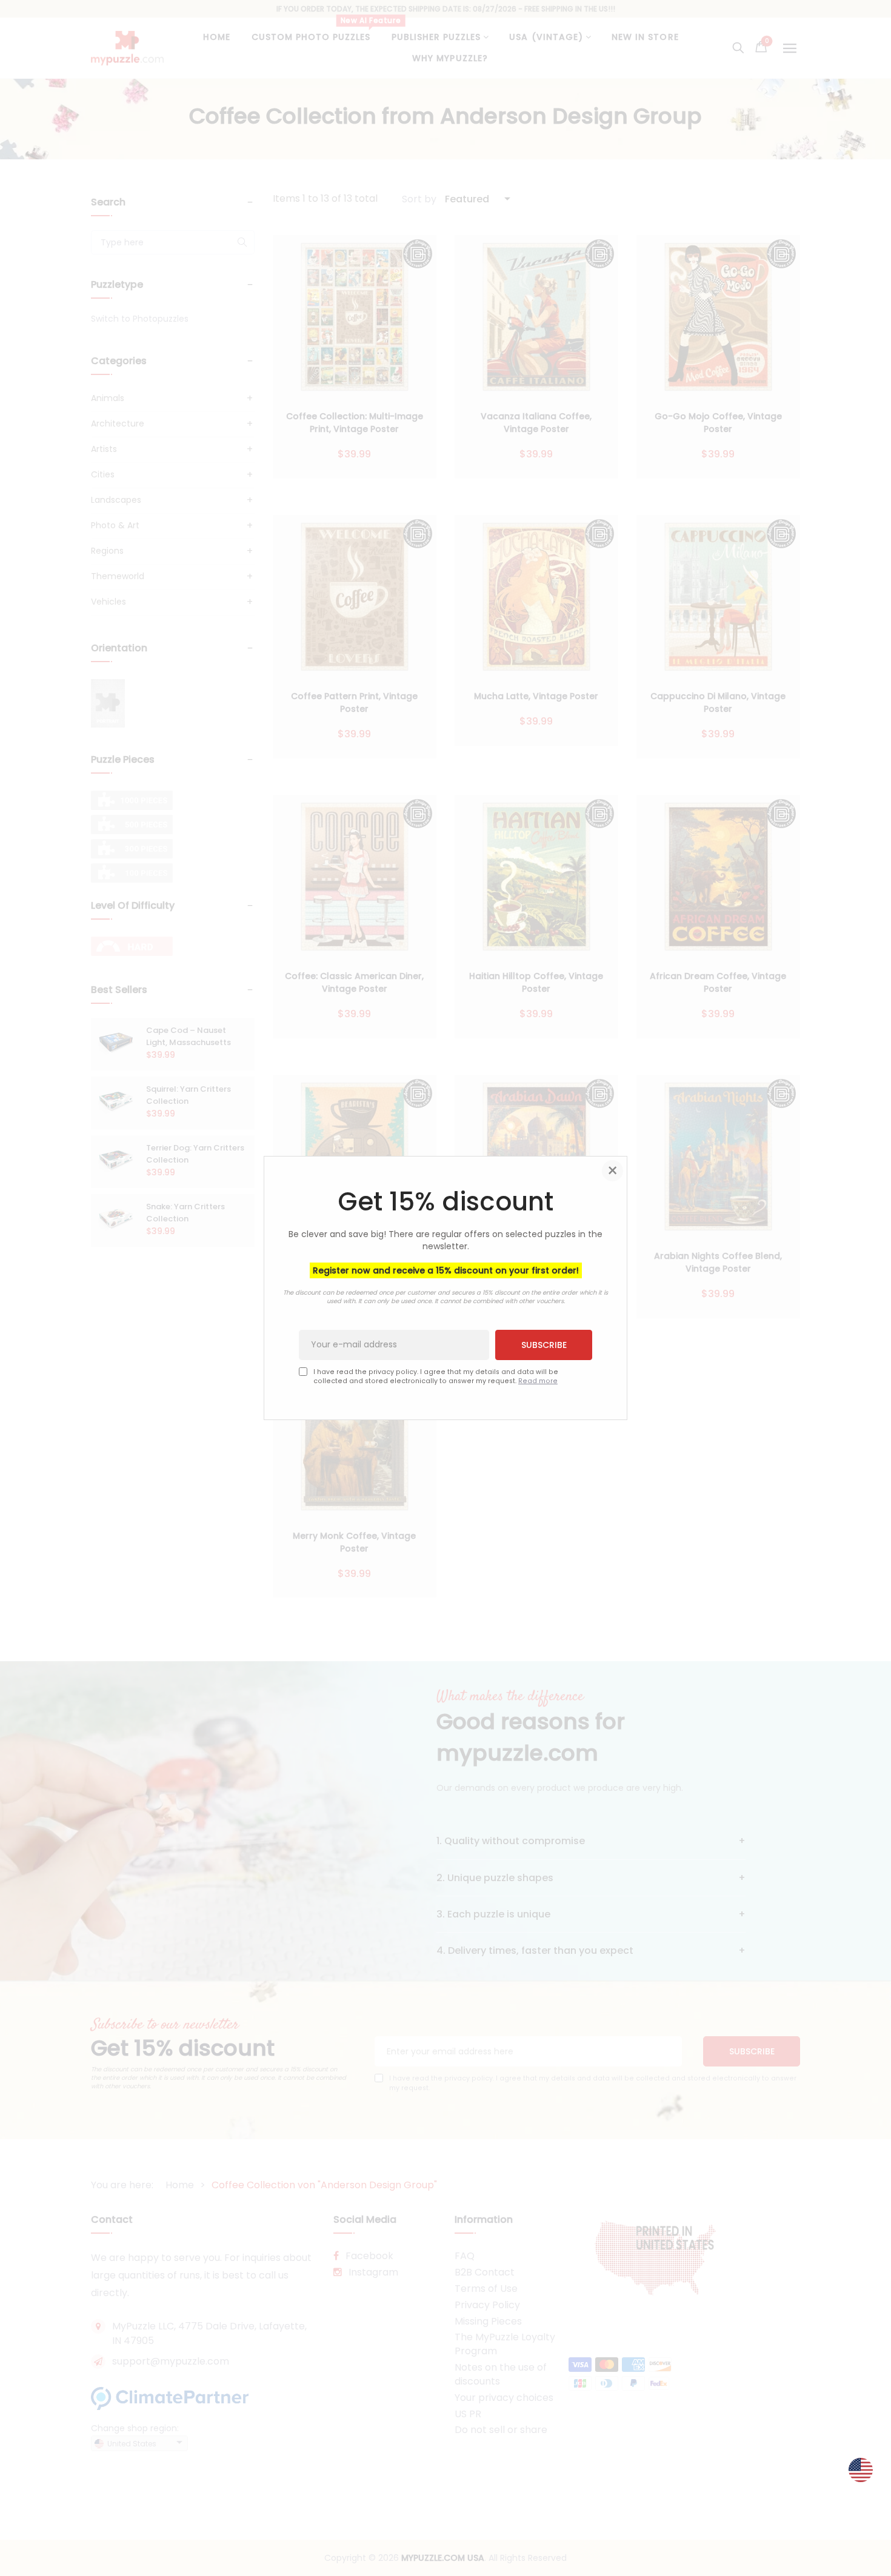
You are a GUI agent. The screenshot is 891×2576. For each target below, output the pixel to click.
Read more (538, 1381)
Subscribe (544, 1345)
